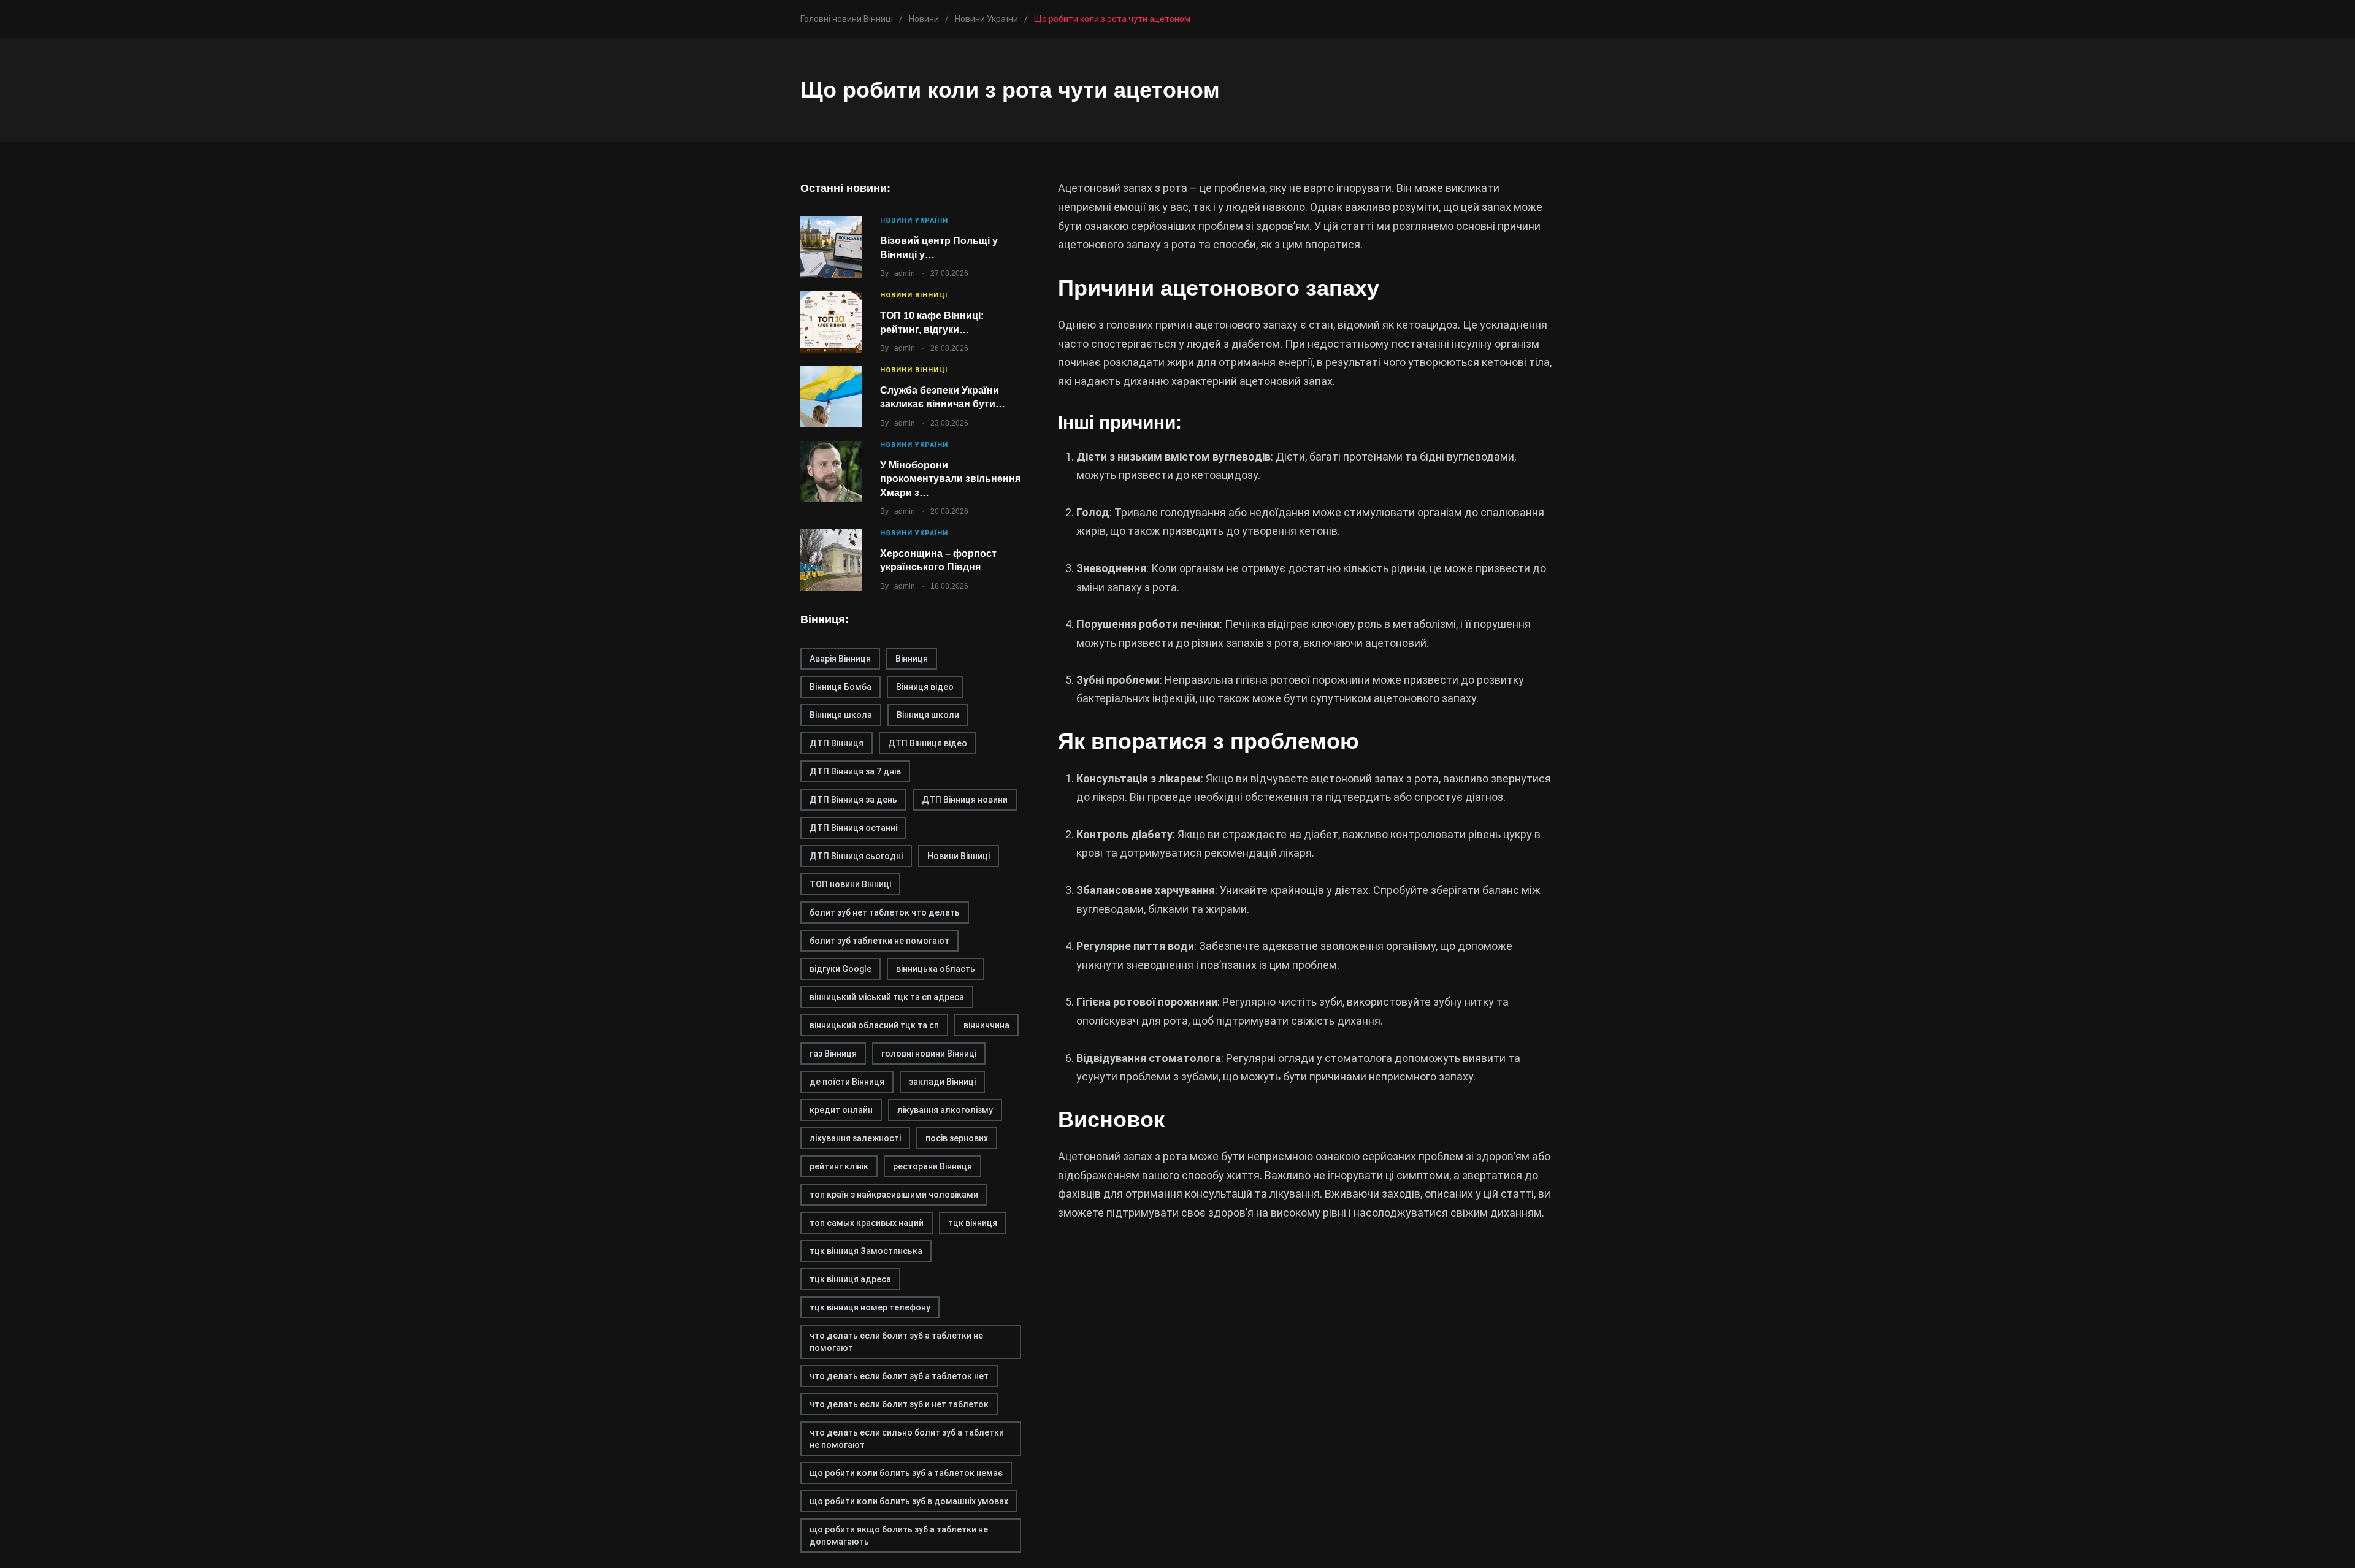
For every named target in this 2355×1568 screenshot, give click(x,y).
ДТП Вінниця (837, 743)
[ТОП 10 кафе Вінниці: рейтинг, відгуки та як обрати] (831, 322)
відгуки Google (841, 969)
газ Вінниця (833, 1054)
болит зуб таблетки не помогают (879, 941)
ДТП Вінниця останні (853, 828)
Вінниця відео (925, 687)
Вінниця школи (928, 715)
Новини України (914, 220)
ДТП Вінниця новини (965, 800)
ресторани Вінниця (932, 1166)
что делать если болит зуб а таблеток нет (899, 1376)
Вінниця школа (841, 715)
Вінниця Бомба (841, 687)
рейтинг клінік (839, 1166)
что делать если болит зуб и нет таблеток (899, 1404)
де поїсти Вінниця (847, 1082)
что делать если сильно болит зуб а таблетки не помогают (907, 1439)
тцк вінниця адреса (850, 1279)
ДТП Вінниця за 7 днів (855, 771)
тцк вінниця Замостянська (866, 1251)
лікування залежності (855, 1138)
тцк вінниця (973, 1223)
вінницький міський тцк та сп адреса (887, 997)
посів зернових (957, 1138)
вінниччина (986, 1025)
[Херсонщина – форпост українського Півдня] (831, 560)
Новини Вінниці (914, 295)
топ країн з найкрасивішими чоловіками (894, 1195)
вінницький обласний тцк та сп (874, 1025)
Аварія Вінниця (840, 659)
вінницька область (936, 969)
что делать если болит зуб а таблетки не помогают (896, 1342)
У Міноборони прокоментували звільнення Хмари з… (950, 479)
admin (905, 273)
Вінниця (912, 659)
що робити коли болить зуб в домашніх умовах (909, 1501)
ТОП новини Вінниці (850, 884)
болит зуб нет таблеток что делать (885, 912)
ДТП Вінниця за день (853, 800)
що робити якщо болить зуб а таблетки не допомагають (899, 1535)
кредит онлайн (841, 1110)
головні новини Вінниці (929, 1054)
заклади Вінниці (942, 1082)
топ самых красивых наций (867, 1223)
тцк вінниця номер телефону (870, 1307)
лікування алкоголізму (945, 1110)
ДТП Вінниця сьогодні (856, 856)
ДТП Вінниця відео (928, 743)
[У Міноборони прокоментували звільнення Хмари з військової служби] (831, 472)
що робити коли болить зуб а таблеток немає (906, 1473)
